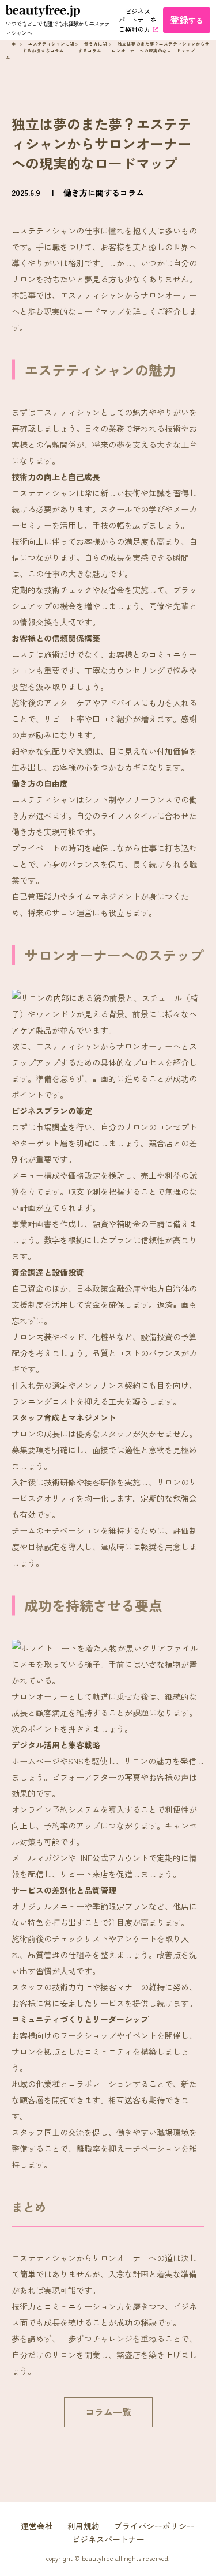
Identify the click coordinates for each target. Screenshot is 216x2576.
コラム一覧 (108, 2412)
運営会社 (37, 2526)
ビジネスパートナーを (138, 20)
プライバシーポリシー (154, 2526)
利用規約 (84, 2526)
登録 (187, 20)
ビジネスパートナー (108, 2539)
